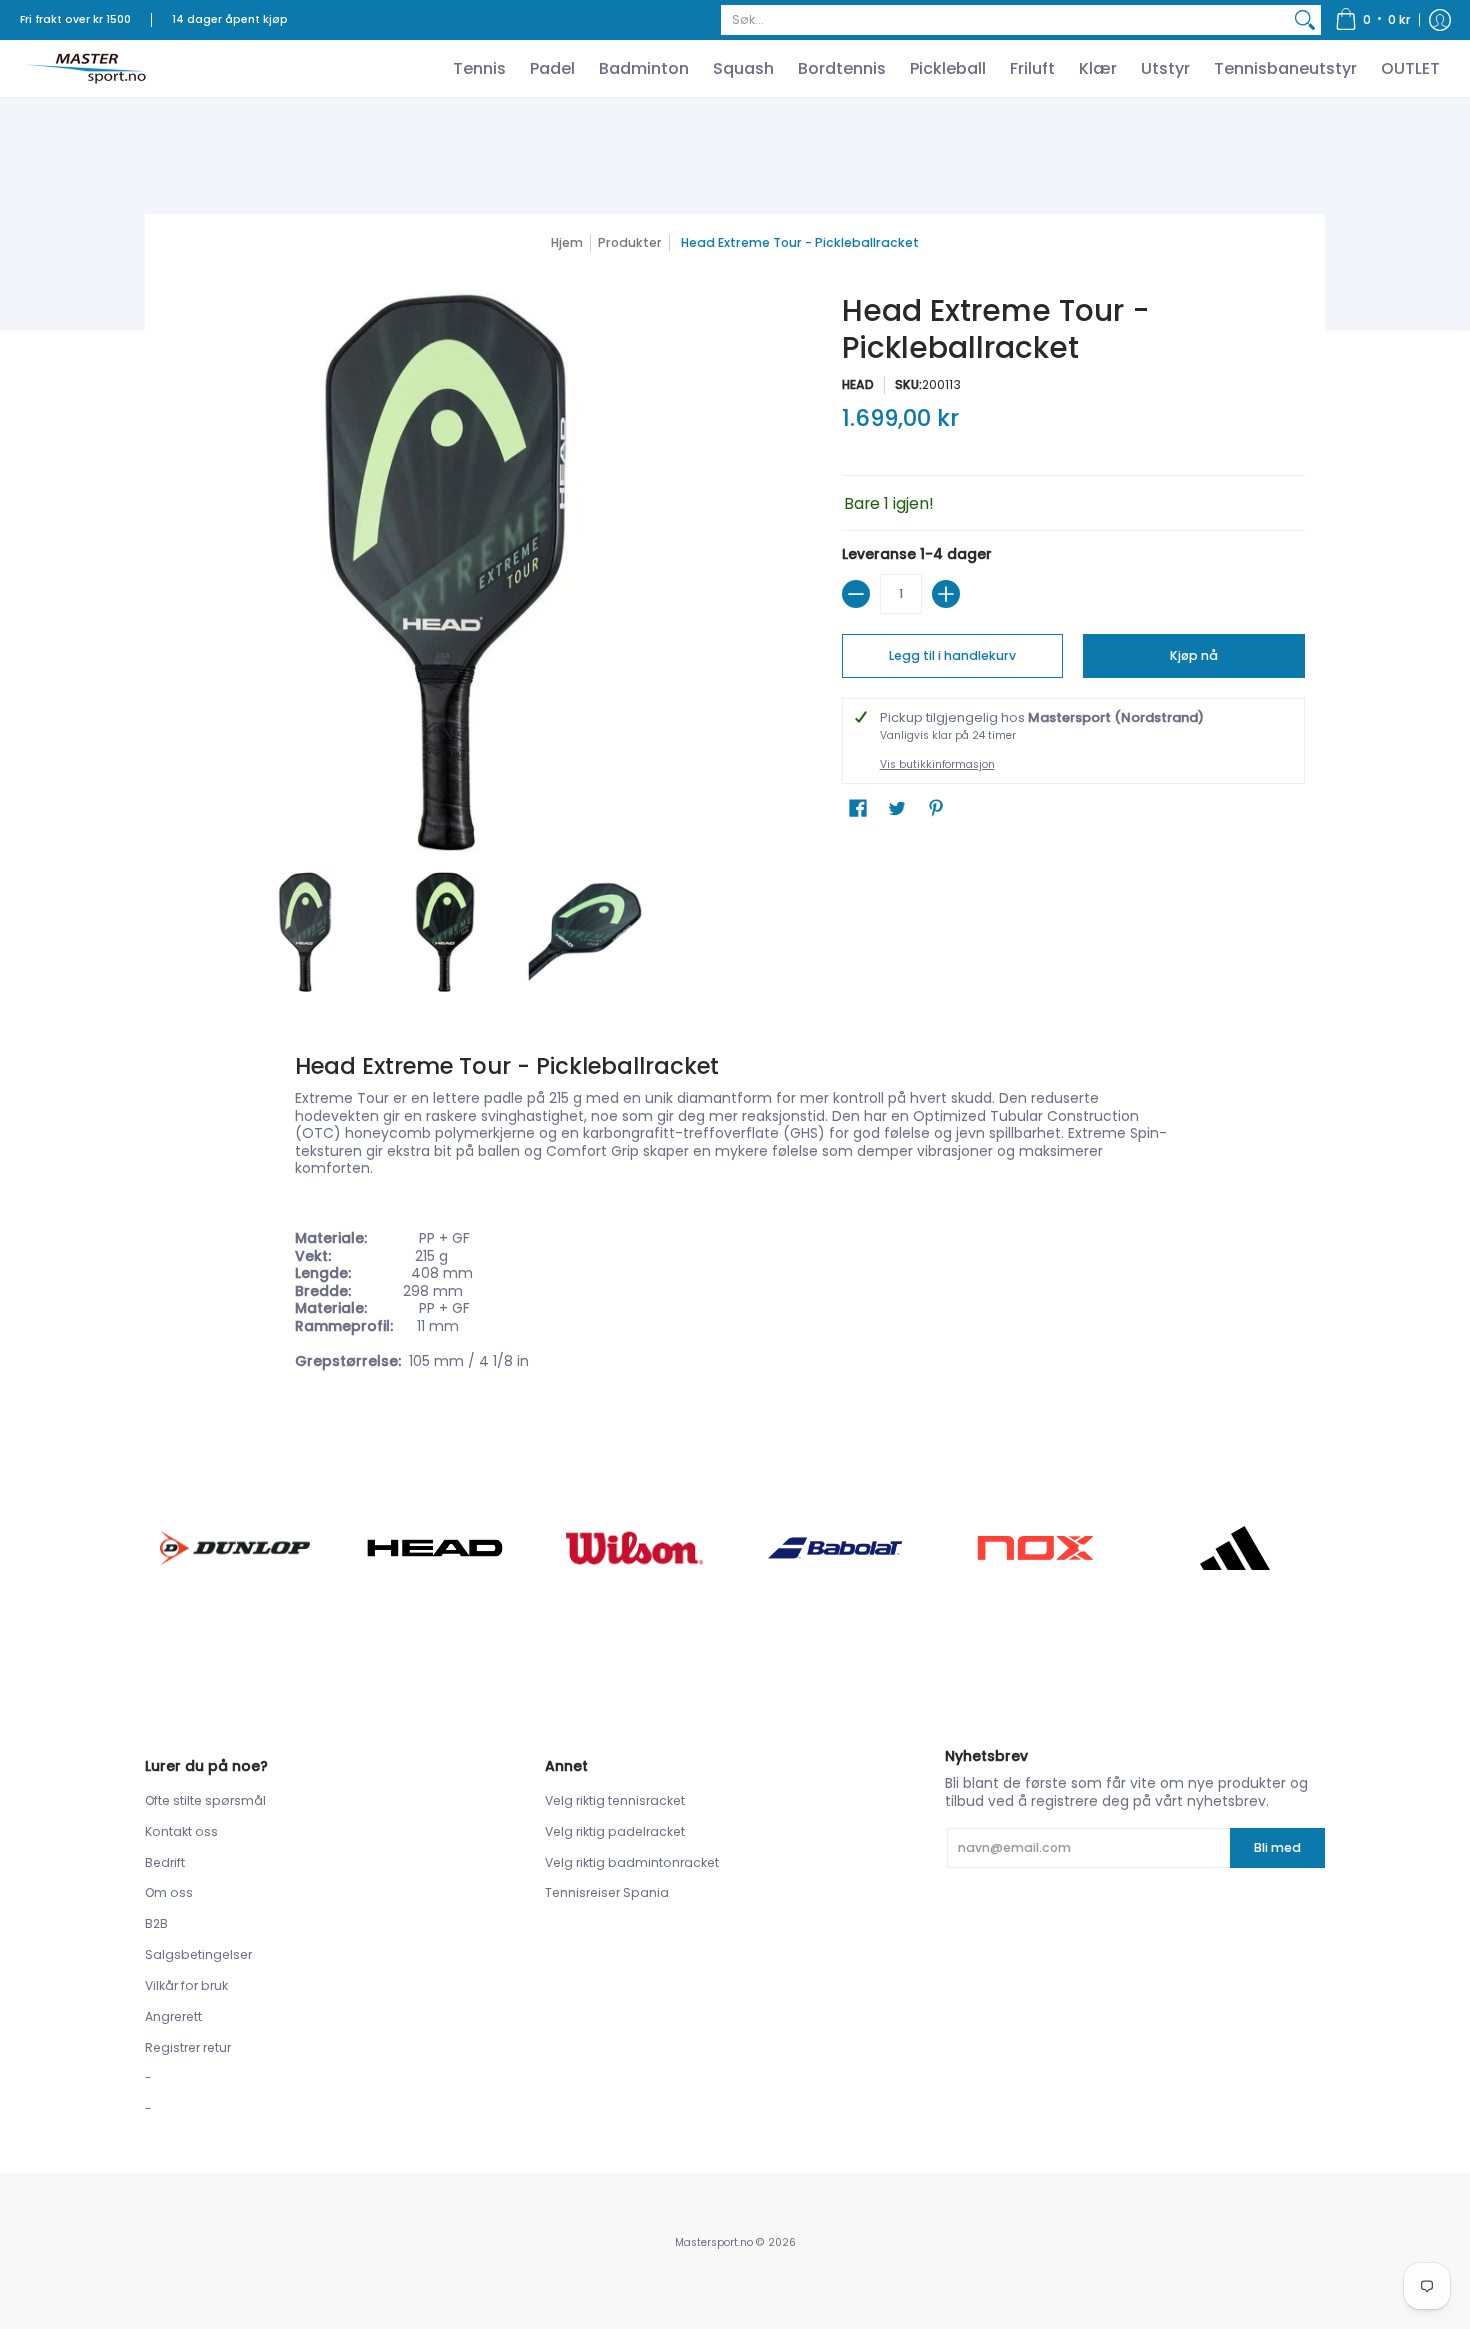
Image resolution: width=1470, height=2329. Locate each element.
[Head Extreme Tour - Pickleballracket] (305, 932)
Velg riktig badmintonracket (632, 1862)
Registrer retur (188, 2047)
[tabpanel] (735, 1215)
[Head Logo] (435, 1548)
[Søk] (1305, 20)
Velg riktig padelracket (615, 1831)
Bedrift (165, 1862)
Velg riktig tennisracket (615, 1800)
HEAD (858, 384)
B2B (156, 1923)
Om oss (169, 1892)
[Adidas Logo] (1235, 1548)
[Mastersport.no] (85, 68)
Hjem (567, 242)
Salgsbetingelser (198, 1954)
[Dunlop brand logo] (235, 1547)
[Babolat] (835, 1548)
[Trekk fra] (856, 594)
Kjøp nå (1194, 655)
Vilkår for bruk (186, 1985)
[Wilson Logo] (635, 1547)
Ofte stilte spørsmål (205, 1800)
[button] (1373, 20)
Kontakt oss (181, 1831)
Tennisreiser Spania (607, 1892)
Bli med (1277, 1847)
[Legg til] (946, 594)
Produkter (630, 242)
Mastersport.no (714, 2242)
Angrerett (173, 2016)
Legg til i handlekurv (952, 655)
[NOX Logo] (1035, 1547)
